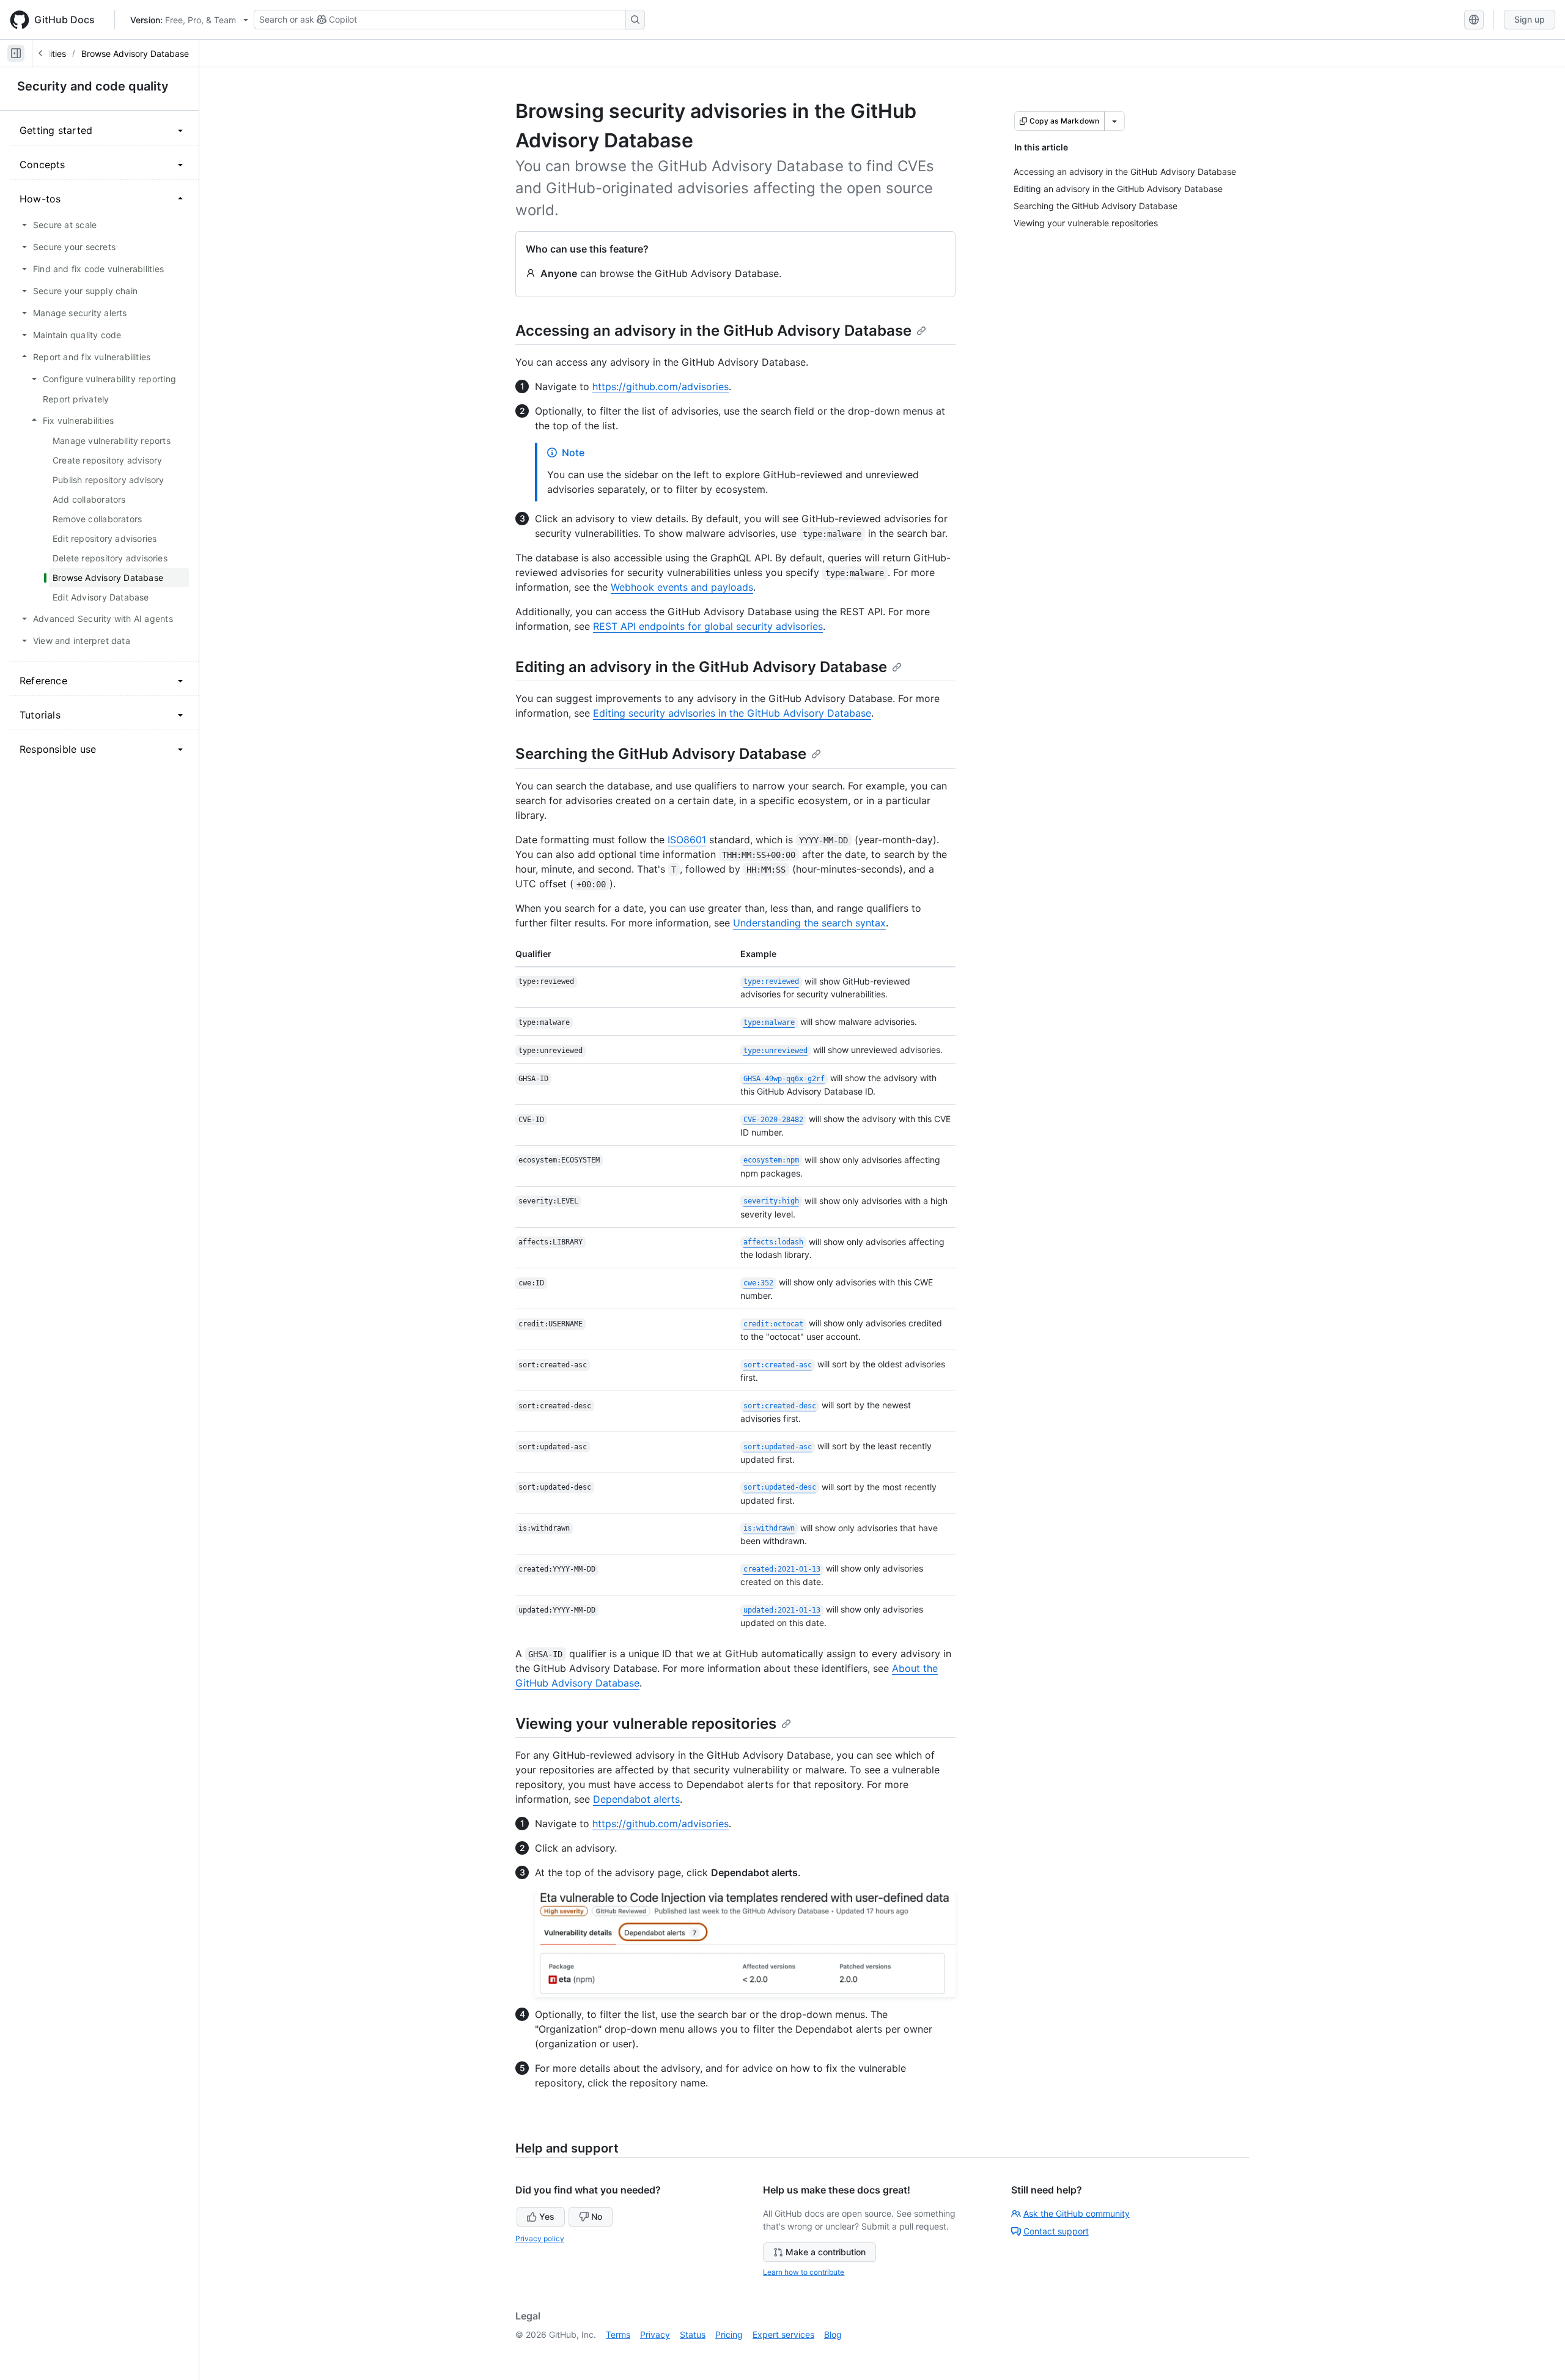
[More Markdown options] (1114, 121)
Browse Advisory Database (135, 54)
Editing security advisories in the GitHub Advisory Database (732, 713)
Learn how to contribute (804, 2272)
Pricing (729, 2334)
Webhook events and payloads (682, 587)
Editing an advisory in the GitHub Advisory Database (701, 667)
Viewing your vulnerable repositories (646, 1724)
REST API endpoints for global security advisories (708, 626)
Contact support (1056, 2231)
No (597, 2216)
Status (693, 2334)
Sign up (1530, 19)
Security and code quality (93, 86)
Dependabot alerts (636, 1799)
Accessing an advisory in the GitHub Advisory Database (713, 331)
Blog (833, 2334)
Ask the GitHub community (1077, 2213)
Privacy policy (540, 2238)
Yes (547, 2216)
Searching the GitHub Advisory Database (661, 754)
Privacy (655, 2334)
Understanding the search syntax (809, 923)
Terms (618, 2334)
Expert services (783, 2334)
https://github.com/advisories (661, 386)
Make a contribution (826, 2252)
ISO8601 (687, 840)
